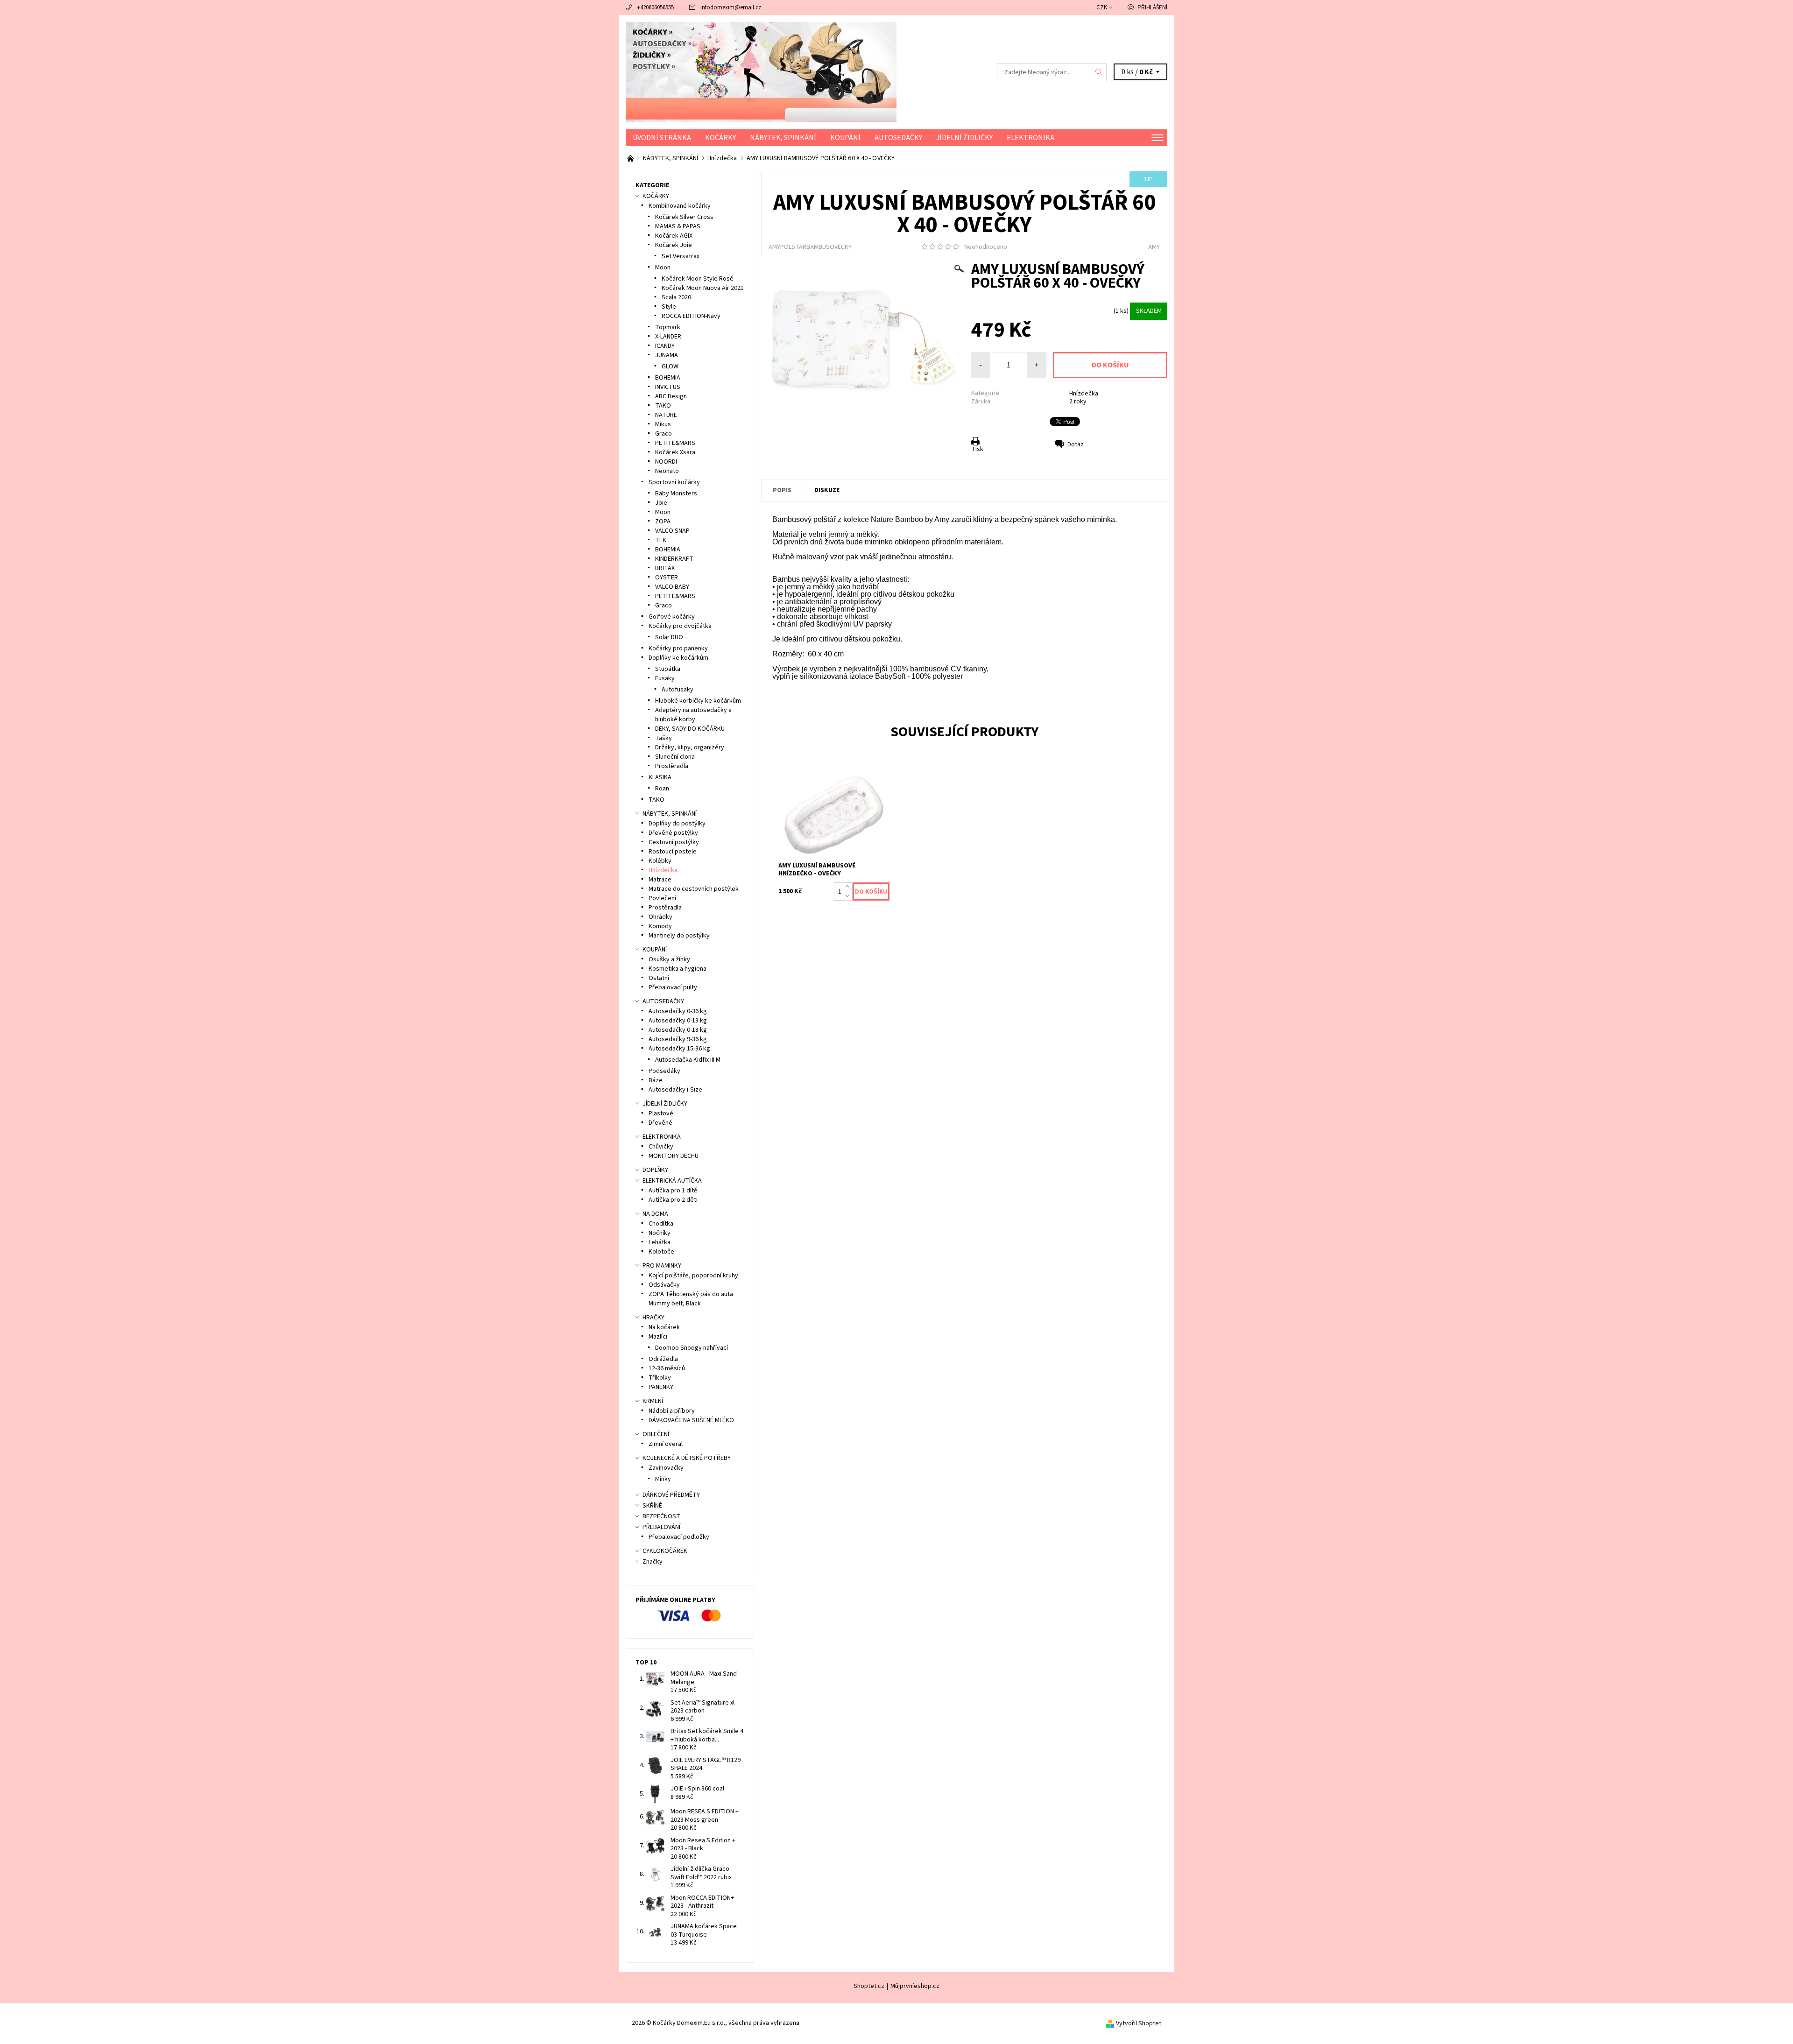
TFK (661, 540)
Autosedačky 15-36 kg (679, 1049)
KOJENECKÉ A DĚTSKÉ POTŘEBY (687, 1458)
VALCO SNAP (672, 531)
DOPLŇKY (655, 1170)
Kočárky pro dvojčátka (680, 626)
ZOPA (663, 522)
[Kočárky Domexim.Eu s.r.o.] (761, 72)
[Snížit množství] (849, 896)
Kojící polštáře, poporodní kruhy (693, 1276)
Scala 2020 (676, 297)
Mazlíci (658, 1337)
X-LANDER (668, 337)
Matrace (660, 880)
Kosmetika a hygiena (678, 969)
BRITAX (665, 568)
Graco (664, 434)
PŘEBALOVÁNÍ (661, 1527)
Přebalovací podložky (679, 1537)
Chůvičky (661, 1147)
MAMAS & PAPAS (678, 226)
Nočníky (660, 1233)
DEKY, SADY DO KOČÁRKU (690, 729)
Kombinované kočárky (680, 206)
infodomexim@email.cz (731, 7)
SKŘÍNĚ (652, 1506)
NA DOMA (655, 1214)
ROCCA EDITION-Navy (691, 316)
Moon (663, 268)
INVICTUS (668, 387)
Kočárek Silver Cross (684, 217)
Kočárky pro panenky (678, 648)
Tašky (664, 738)
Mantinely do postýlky (679, 936)
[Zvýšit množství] (849, 887)
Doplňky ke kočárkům (678, 658)
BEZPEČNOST (661, 1516)
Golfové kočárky (672, 617)
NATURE (666, 415)
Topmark (668, 327)
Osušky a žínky (669, 959)
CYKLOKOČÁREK (665, 1551)
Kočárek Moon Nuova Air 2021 (703, 288)
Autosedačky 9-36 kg (678, 1039)
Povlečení (662, 898)
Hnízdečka (1084, 394)
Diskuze (827, 490)
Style (669, 307)
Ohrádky (660, 917)
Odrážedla (663, 1359)
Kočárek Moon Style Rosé (698, 279)
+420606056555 (655, 7)
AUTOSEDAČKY (898, 138)
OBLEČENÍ (656, 1434)
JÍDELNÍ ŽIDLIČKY (964, 138)
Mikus (663, 424)
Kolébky (660, 861)
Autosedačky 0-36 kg (678, 1011)
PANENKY (661, 1387)
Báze (656, 1080)
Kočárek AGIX (674, 236)
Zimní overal (666, 1444)
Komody (660, 926)
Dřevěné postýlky (673, 833)
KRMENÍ (653, 1401)
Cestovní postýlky (674, 842)
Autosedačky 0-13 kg (678, 1021)
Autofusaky (678, 690)
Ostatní (659, 978)
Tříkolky (660, 1378)
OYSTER (667, 578)
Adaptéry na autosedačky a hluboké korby (693, 715)
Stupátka (668, 669)
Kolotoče (661, 1252)
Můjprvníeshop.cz (915, 1986)
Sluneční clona (675, 757)
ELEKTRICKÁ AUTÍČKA (672, 1181)
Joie (661, 503)
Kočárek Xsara (675, 452)
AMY (1154, 247)
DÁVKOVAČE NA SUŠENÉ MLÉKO (691, 1420)
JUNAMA (667, 355)
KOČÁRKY (720, 138)
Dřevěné (660, 1123)
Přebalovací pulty (673, 987)
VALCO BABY (672, 587)
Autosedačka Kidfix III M (688, 1060)
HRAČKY (653, 1318)
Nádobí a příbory (672, 1411)
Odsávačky (664, 1285)
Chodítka (661, 1224)
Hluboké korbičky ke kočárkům (698, 701)
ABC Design (671, 396)
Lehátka (660, 1242)
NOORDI (666, 462)
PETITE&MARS (675, 443)
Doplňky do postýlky (677, 824)
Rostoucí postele (673, 852)
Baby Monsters (676, 493)
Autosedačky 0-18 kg (678, 1030)
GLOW (670, 367)
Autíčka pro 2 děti (673, 1200)
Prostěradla (672, 766)
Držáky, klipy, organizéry (690, 747)
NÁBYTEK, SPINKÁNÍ (783, 138)
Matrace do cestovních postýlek (694, 889)
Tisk (977, 449)
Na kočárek (664, 1327)
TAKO (663, 406)
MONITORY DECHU (674, 1156)
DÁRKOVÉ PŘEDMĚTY (671, 1495)
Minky (663, 1479)
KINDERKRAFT (674, 559)
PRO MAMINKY (662, 1266)
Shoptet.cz (869, 1986)
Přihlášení (1152, 7)
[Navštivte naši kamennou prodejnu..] (631, 158)
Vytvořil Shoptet (1139, 2023)
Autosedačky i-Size (675, 1090)
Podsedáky (664, 1071)
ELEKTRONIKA (1031, 138)
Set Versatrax (681, 256)
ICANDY (665, 346)
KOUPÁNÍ (845, 138)
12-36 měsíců (667, 1368)
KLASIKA (660, 777)
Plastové (661, 1114)
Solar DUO (669, 637)
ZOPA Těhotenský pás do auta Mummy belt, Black (691, 1299)
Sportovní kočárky (674, 482)
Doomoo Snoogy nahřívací (692, 1348)
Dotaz (1076, 444)
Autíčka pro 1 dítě (673, 1191)
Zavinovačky (666, 1468)
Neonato (667, 471)
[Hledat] (1099, 72)
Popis (782, 490)
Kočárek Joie (674, 245)
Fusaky (665, 678)
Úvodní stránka (662, 138)
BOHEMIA (668, 378)
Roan (662, 789)
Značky (653, 1562)
